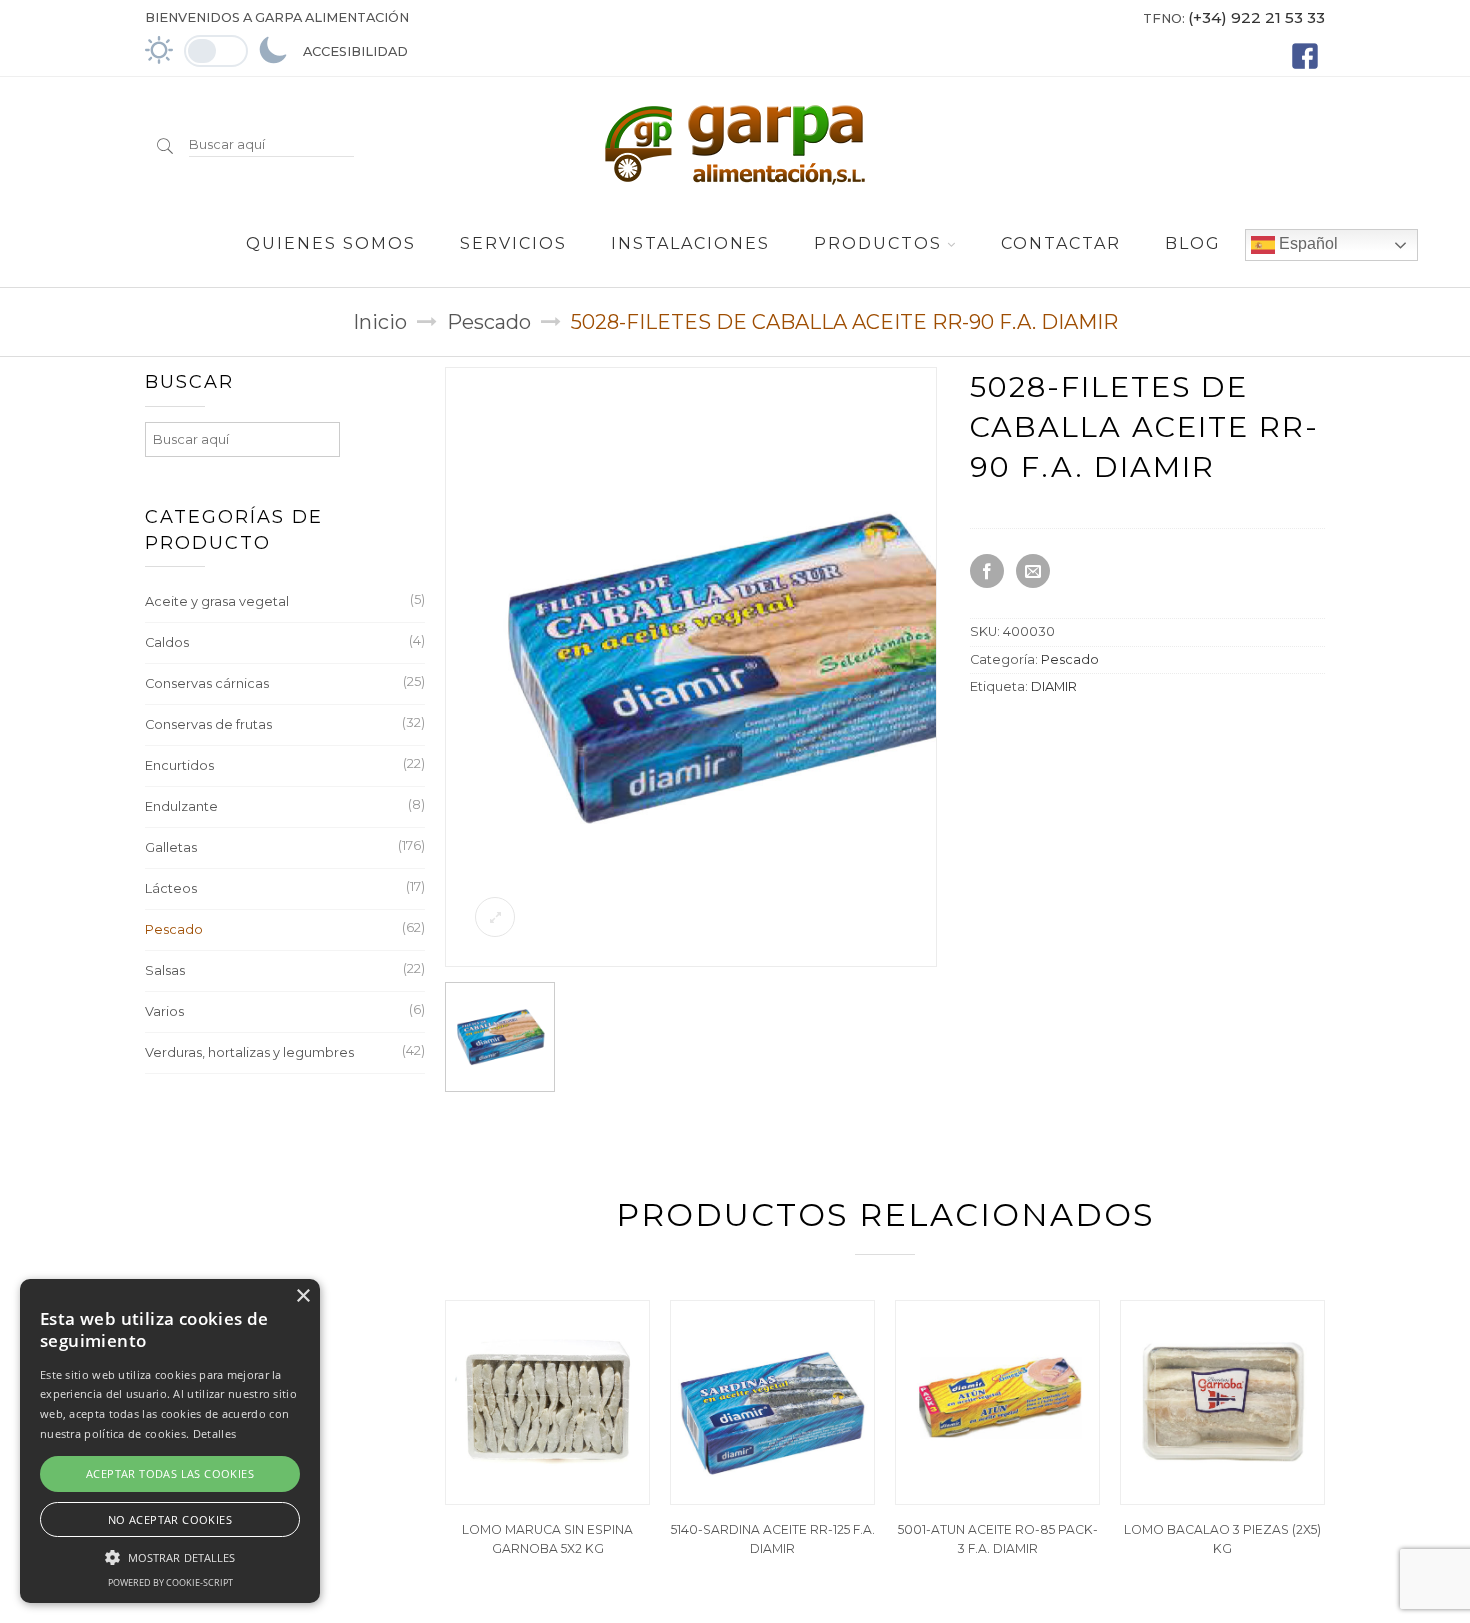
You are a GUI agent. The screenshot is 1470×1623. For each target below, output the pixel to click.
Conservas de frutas (208, 724)
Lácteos (171, 888)
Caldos (167, 642)
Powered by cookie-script (170, 1582)
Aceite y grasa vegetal (217, 601)
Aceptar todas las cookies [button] (170, 1473)
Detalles (214, 1433)
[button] (170, 1555)
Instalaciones (690, 243)
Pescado (489, 322)
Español (1306, 243)
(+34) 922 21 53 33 (1256, 17)
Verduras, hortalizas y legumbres (249, 1052)
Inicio (380, 322)
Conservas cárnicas (207, 683)
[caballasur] (746, 959)
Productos (878, 243)
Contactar (1061, 243)
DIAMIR (1054, 686)
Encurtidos (179, 765)
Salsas (165, 970)
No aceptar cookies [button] (170, 1519)
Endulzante (181, 806)
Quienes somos (331, 243)
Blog (1193, 243)
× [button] (302, 1296)
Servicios (513, 243)
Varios (164, 1011)
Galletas (171, 847)
